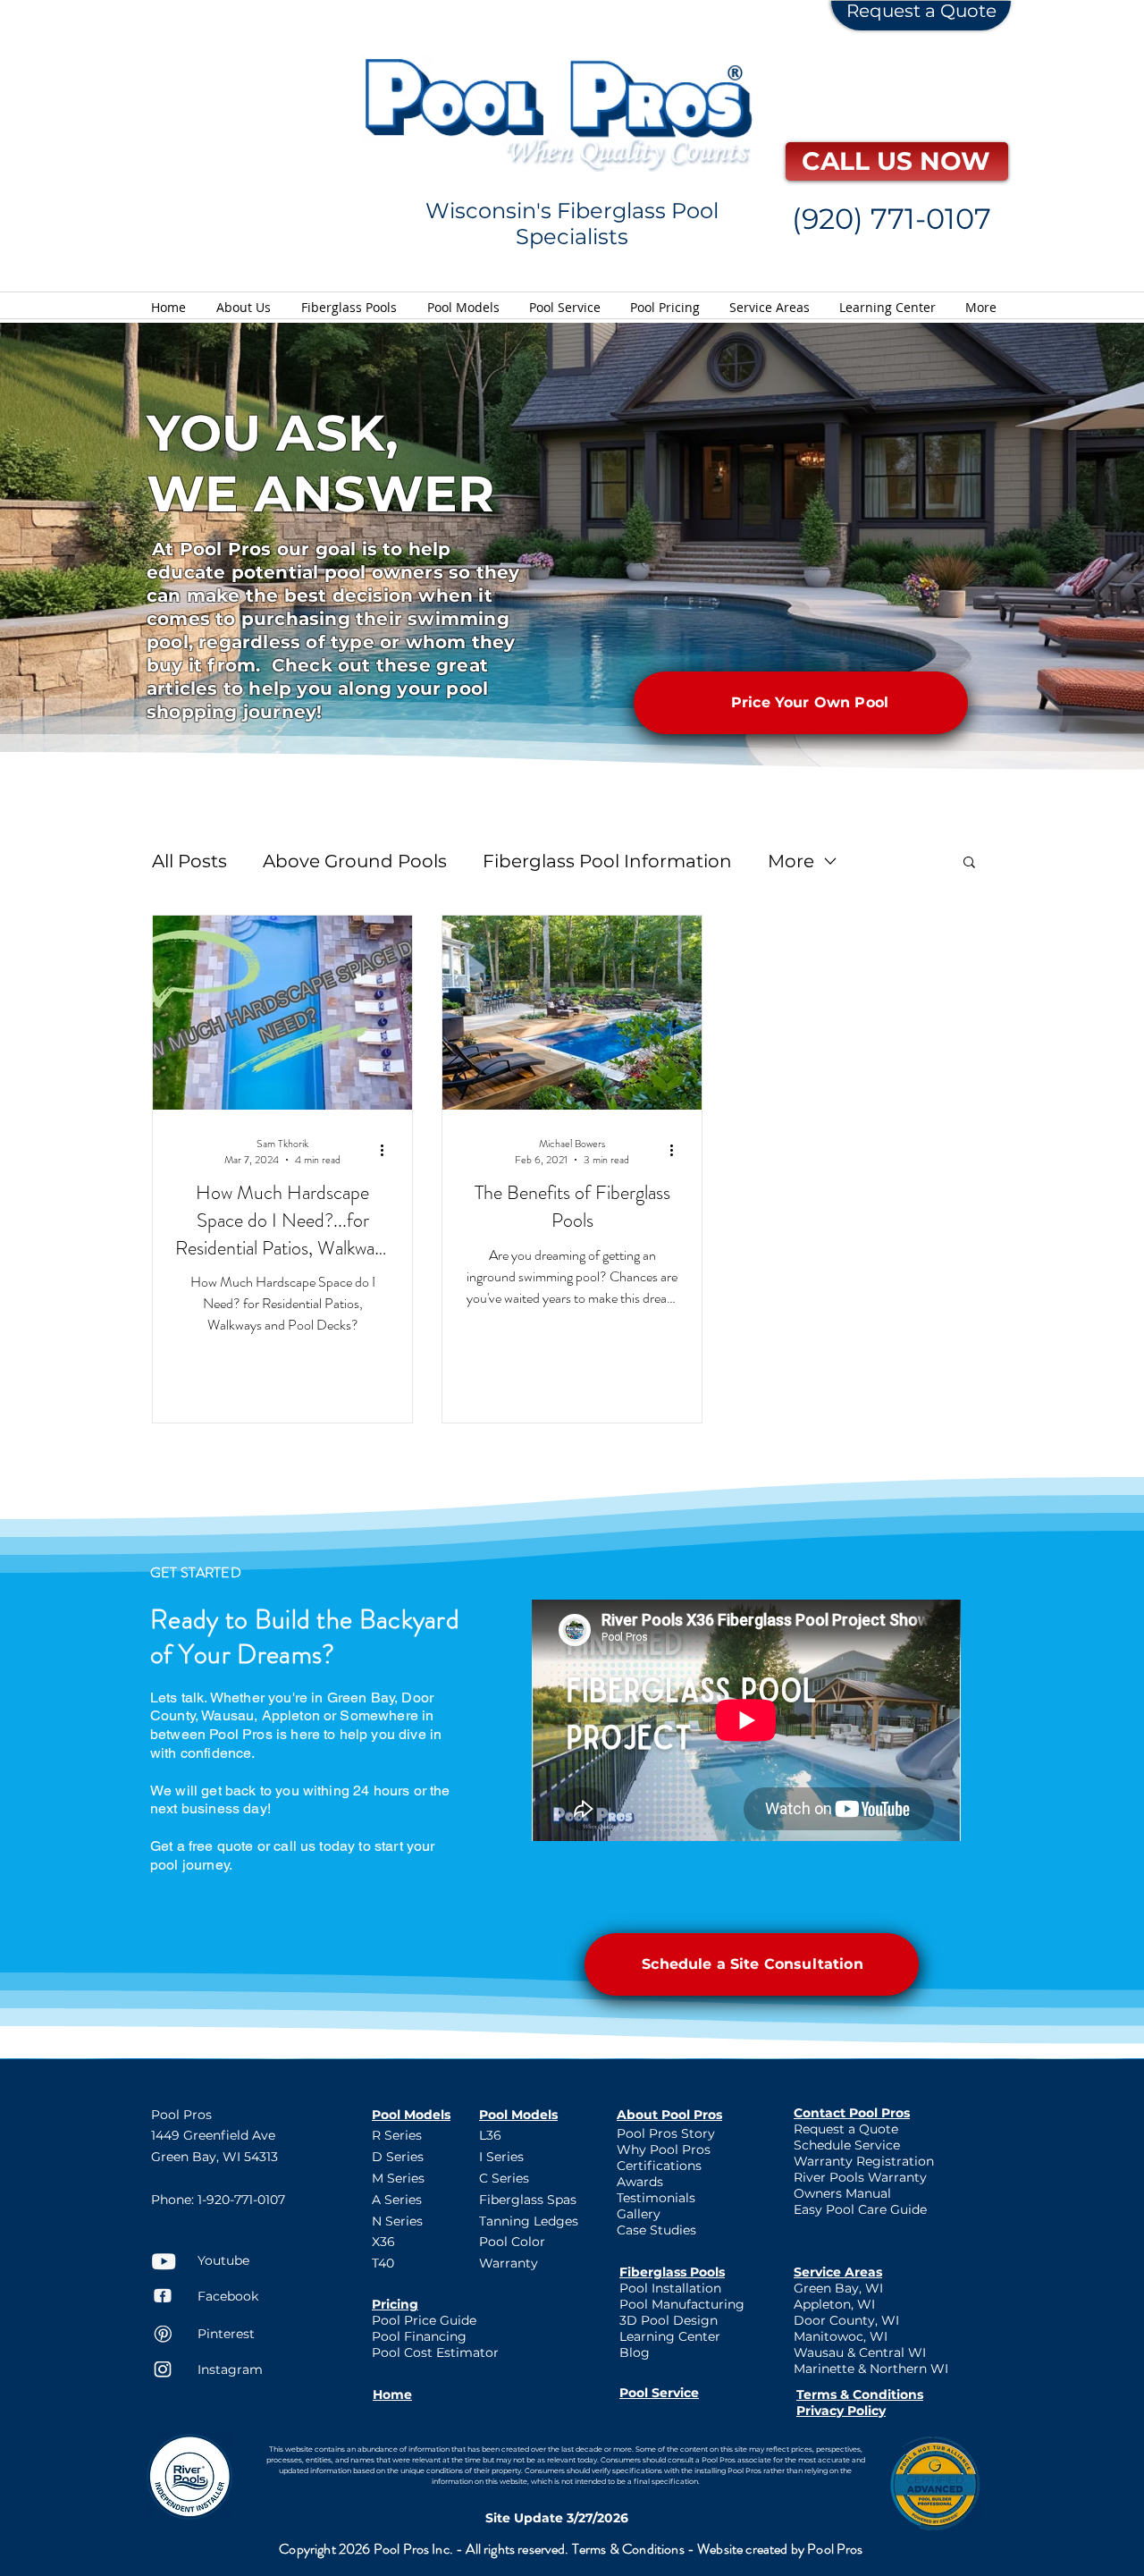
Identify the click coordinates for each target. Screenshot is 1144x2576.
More (791, 861)
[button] (969, 863)
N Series (397, 2221)
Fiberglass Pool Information (607, 861)
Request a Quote (921, 11)
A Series (397, 2200)
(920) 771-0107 (892, 219)
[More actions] (388, 1150)
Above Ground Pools (355, 861)
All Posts (189, 861)
